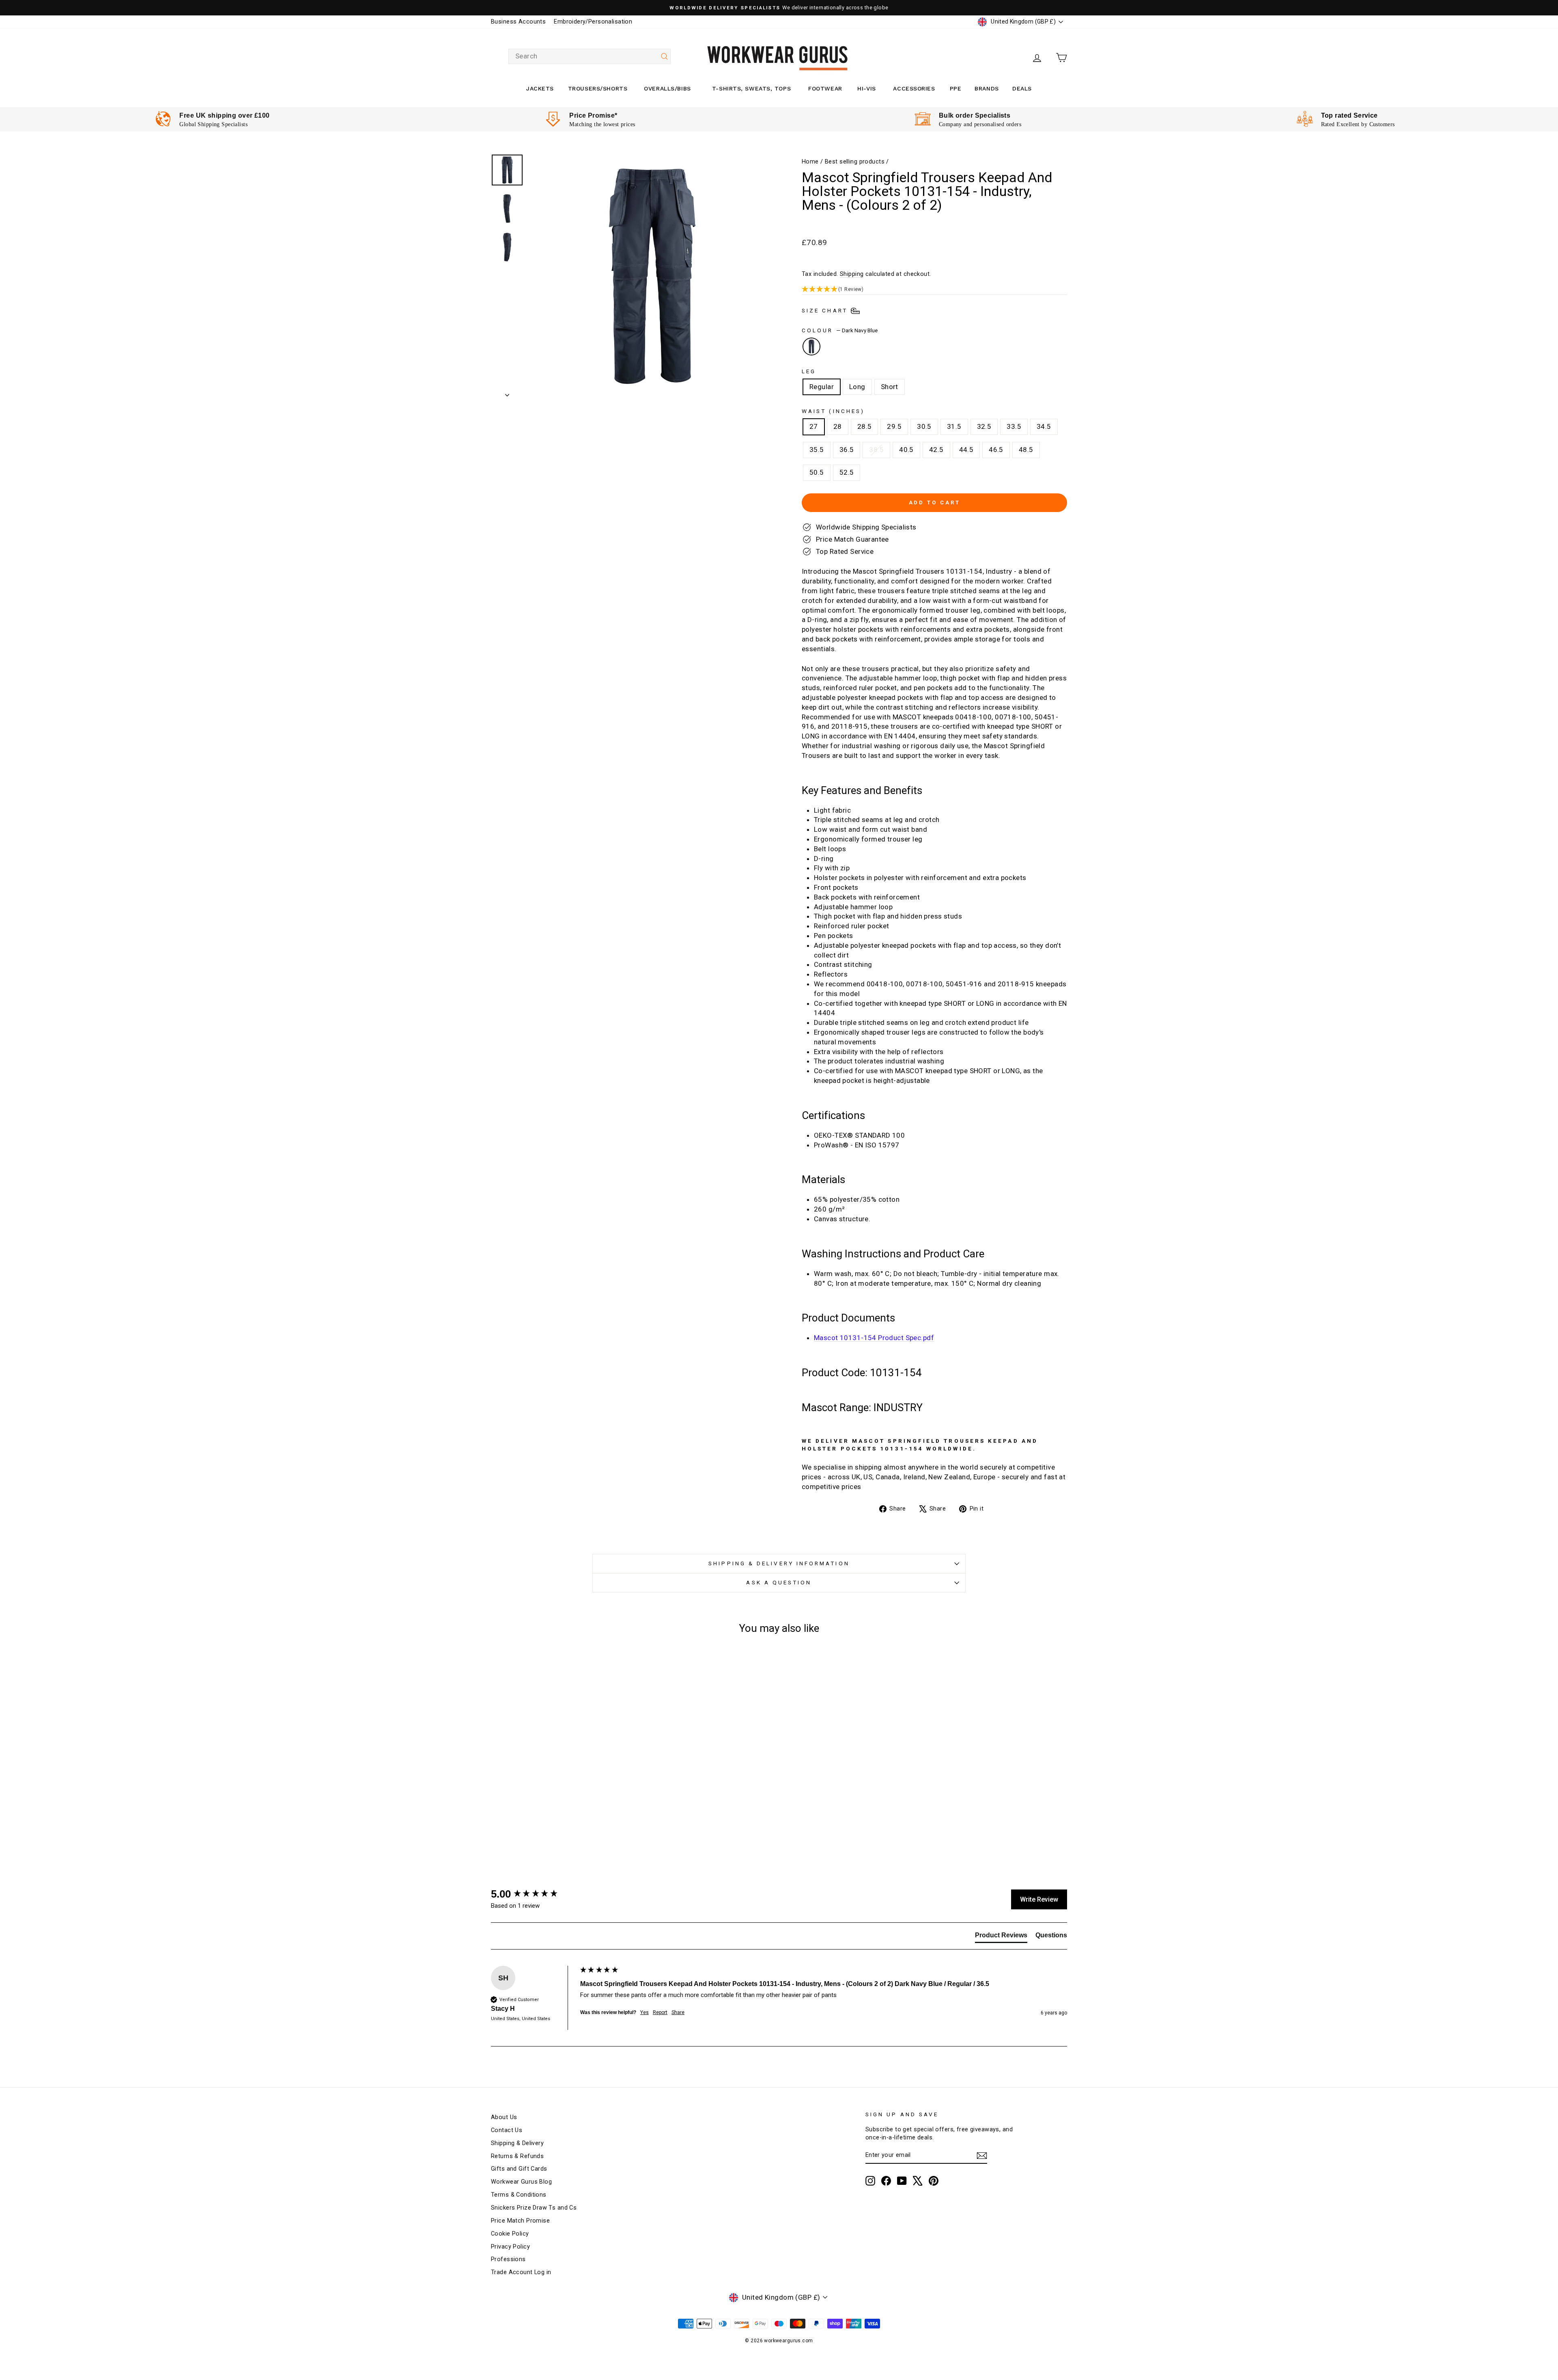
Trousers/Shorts (598, 88)
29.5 (894, 426)
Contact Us (507, 2130)
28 (838, 426)
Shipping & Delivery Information (779, 1563)
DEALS (1022, 88)
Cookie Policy (510, 2234)
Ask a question (779, 1582)
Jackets (540, 88)
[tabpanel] (212, 119)
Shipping (852, 274)
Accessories (914, 88)
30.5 (924, 426)
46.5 (996, 450)
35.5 (817, 450)
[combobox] (590, 56)
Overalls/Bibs (667, 88)
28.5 (865, 426)
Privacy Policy (510, 2247)
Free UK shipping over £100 (224, 115)
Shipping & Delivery (517, 2143)
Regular (822, 387)
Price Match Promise (520, 2221)
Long (857, 387)
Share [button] (678, 2012)
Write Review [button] (1039, 1899)
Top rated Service (1349, 115)
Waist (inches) (833, 411)
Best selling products (855, 162)
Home (810, 162)
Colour (840, 330)
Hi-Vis (866, 88)
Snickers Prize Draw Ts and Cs (534, 2208)
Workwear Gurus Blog (521, 2182)
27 (814, 426)
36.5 (847, 450)
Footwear (825, 88)
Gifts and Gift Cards (519, 2169)
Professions (508, 2259)
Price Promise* (593, 115)
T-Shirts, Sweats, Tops (751, 88)
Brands (987, 88)
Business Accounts (518, 22)
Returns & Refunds (517, 2156)
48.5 (1026, 450)
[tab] (1001, 1937)
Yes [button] (645, 2012)
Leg (809, 371)
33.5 (1014, 426)
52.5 (847, 472)
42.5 (936, 450)
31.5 (954, 426)
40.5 (906, 450)
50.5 (817, 472)
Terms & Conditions (519, 2195)
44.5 (966, 450)
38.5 (876, 450)
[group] (534, 1894)
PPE (956, 88)
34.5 (1044, 426)
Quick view (560, 1782)
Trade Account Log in (521, 2272)
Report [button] (660, 2012)
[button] (934, 289)
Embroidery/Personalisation (593, 22)
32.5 (984, 426)
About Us (504, 2117)
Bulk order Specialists (975, 115)
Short (890, 387)
